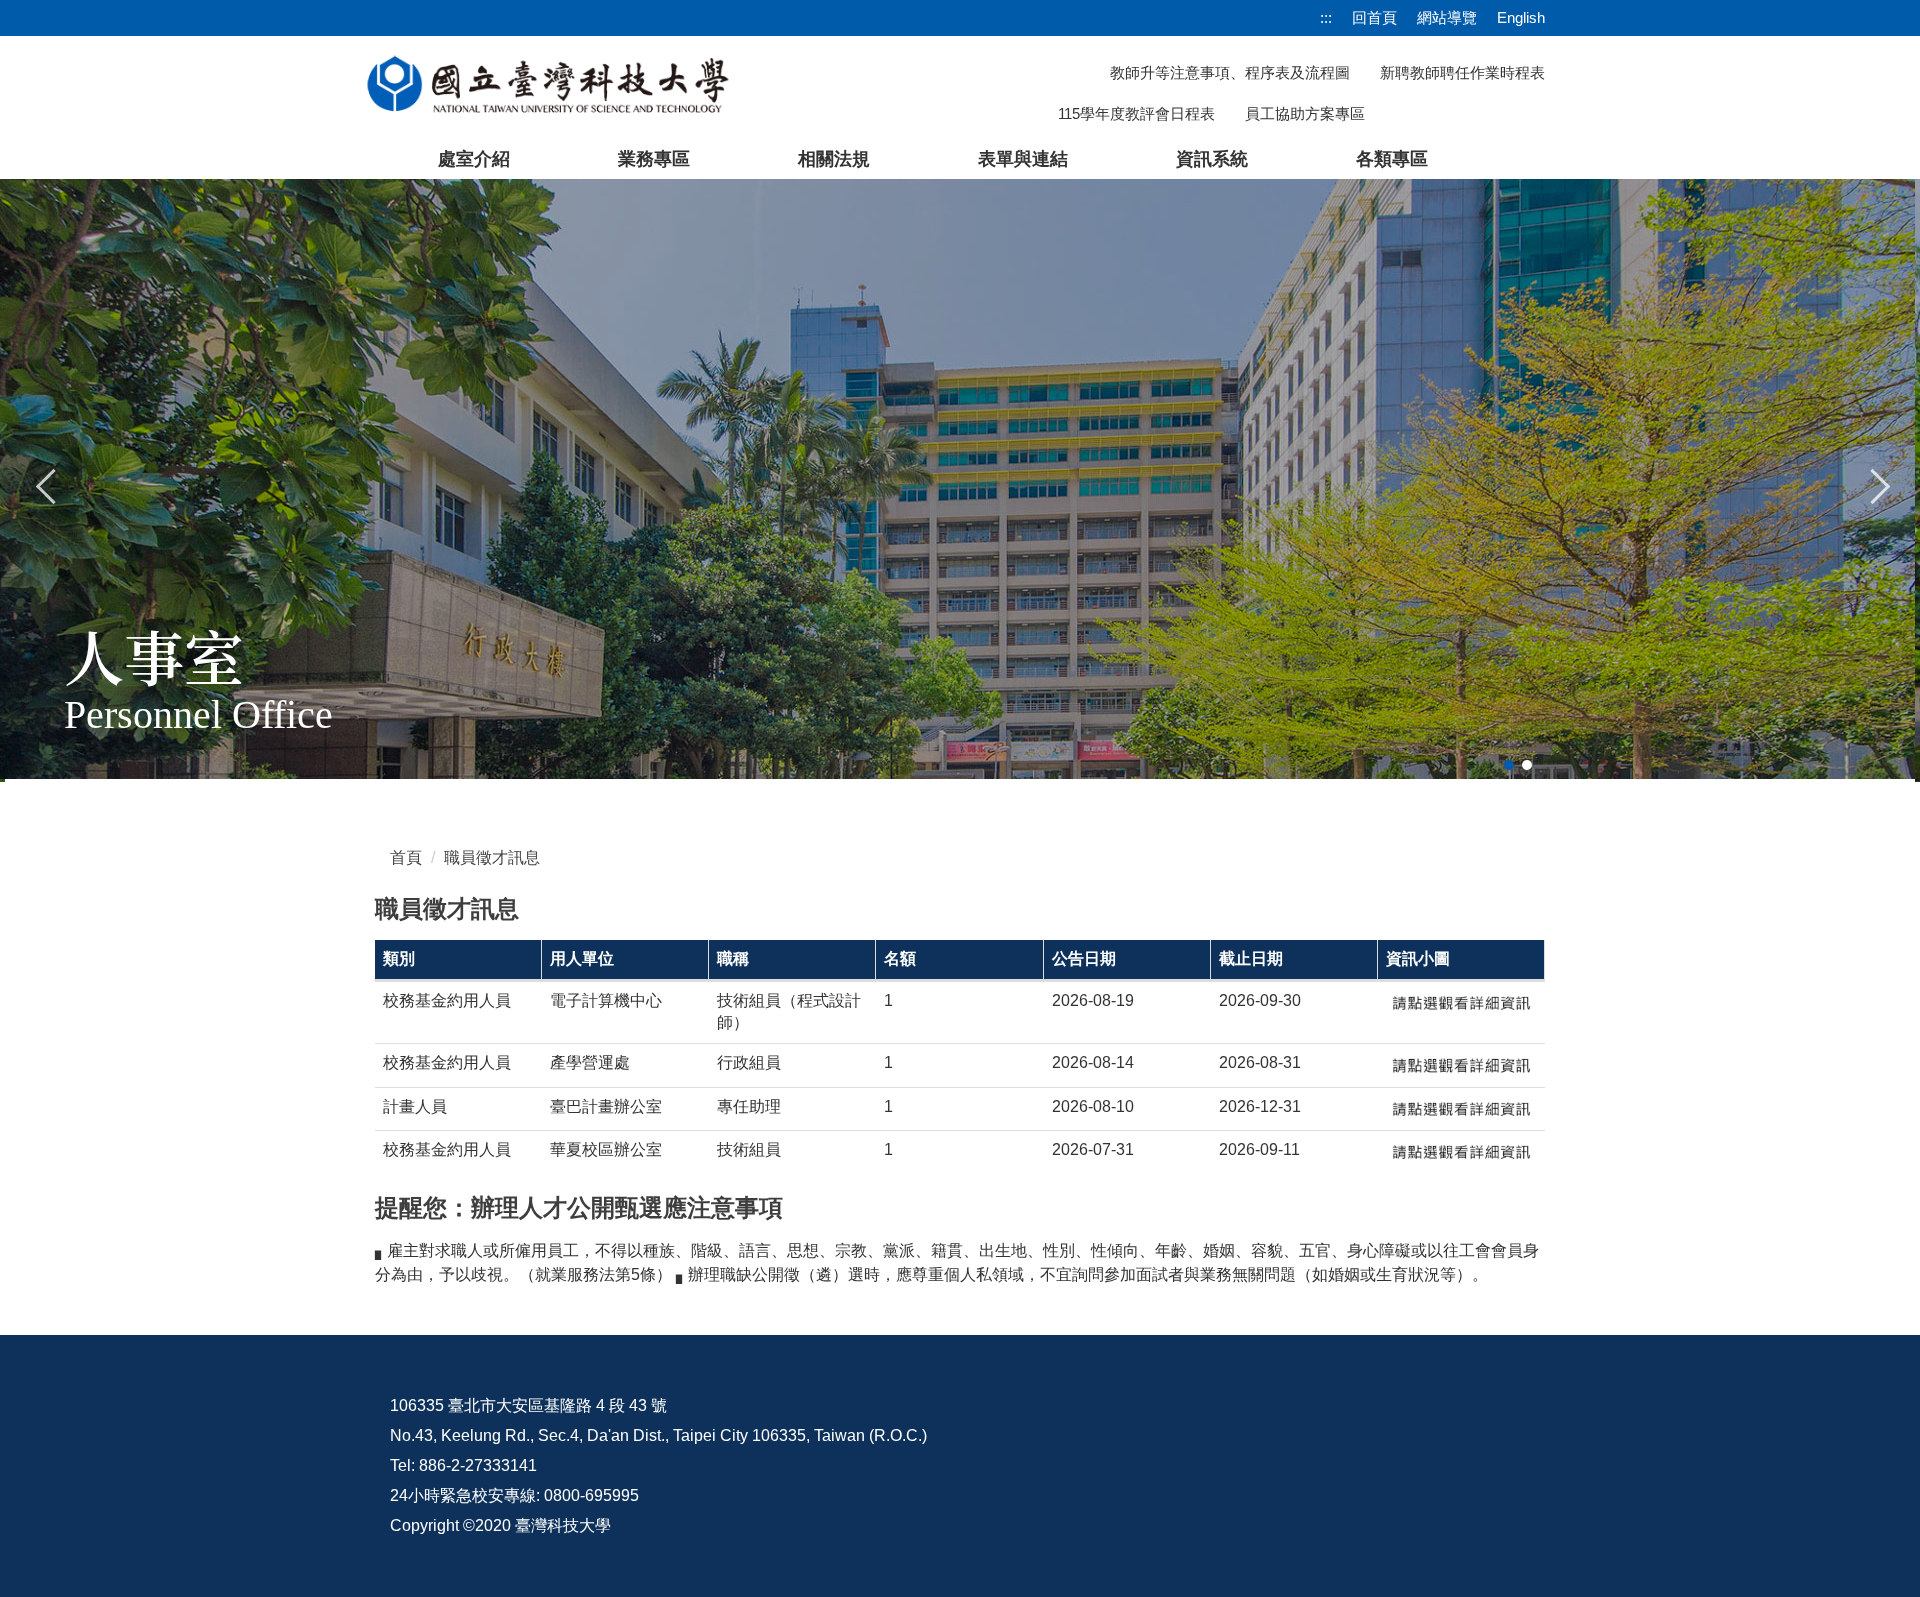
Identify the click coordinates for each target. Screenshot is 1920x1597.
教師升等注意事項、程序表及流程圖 (1230, 72)
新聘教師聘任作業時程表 (1462, 72)
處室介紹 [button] (474, 159)
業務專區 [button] (654, 159)
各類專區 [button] (1392, 159)
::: (1326, 17)
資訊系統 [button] (1212, 159)
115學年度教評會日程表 (1136, 113)
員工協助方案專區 (1305, 113)
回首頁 (1374, 17)
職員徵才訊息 (492, 857)
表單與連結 (1023, 159)
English (1521, 17)
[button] (47, 484)
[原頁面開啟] (1461, 1003)
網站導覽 (1447, 17)
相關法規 (834, 159)
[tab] (1509, 765)
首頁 (406, 857)
